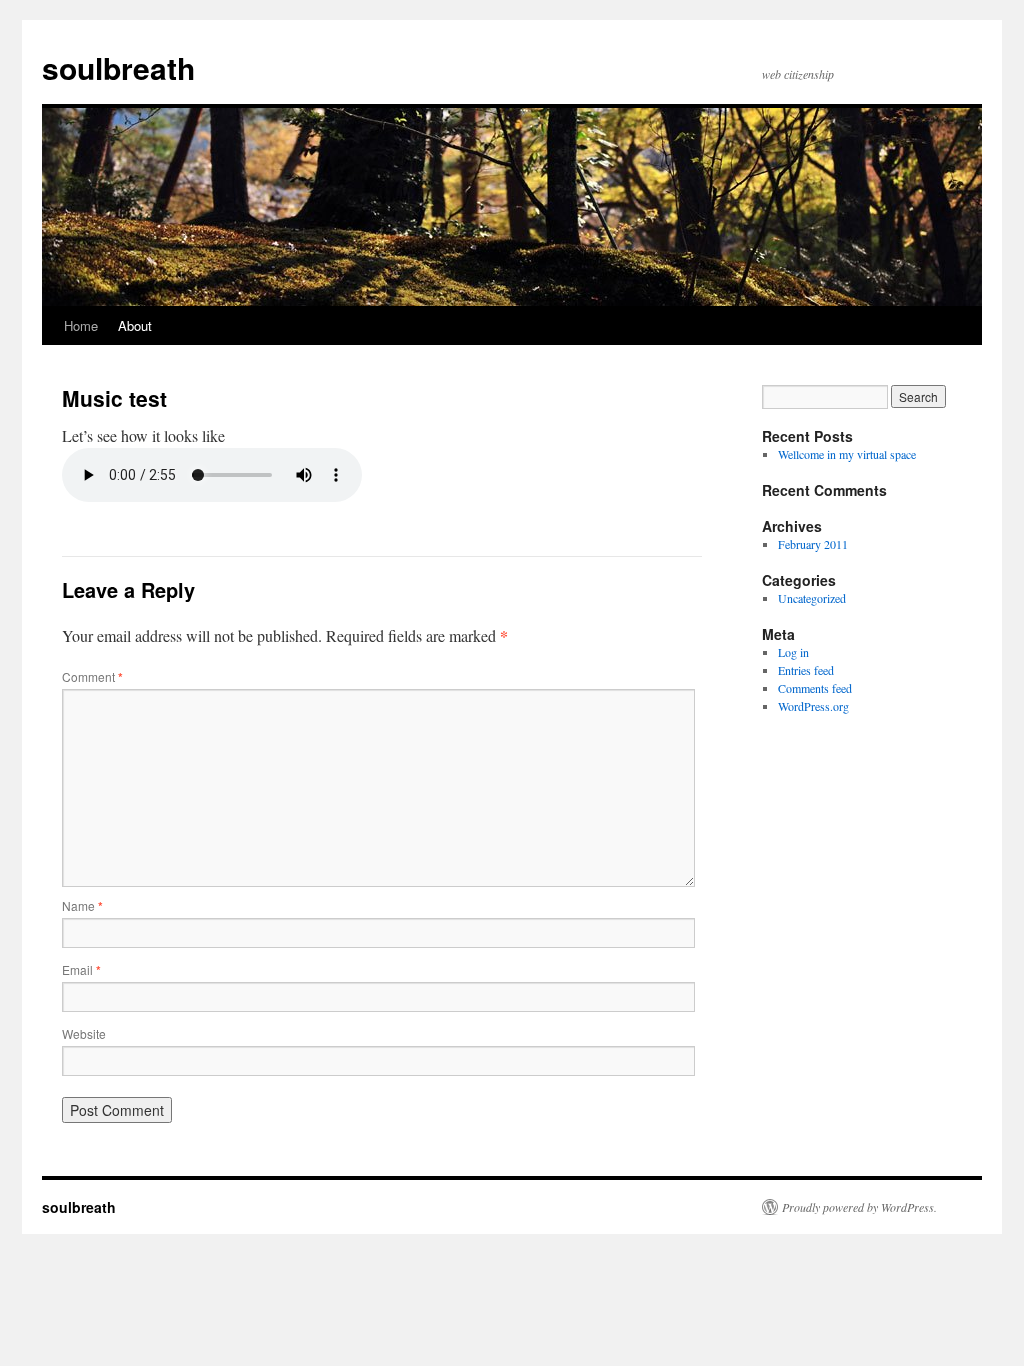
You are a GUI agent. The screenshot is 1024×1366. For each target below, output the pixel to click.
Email (81, 969)
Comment (92, 676)
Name (82, 905)
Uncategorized (812, 598)
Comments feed (815, 688)
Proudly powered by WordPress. (859, 1207)
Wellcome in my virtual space (847, 454)
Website (84, 1033)
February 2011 (813, 544)
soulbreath (118, 67)
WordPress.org (813, 706)
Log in (793, 652)
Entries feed (806, 670)
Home (81, 325)
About (135, 325)
